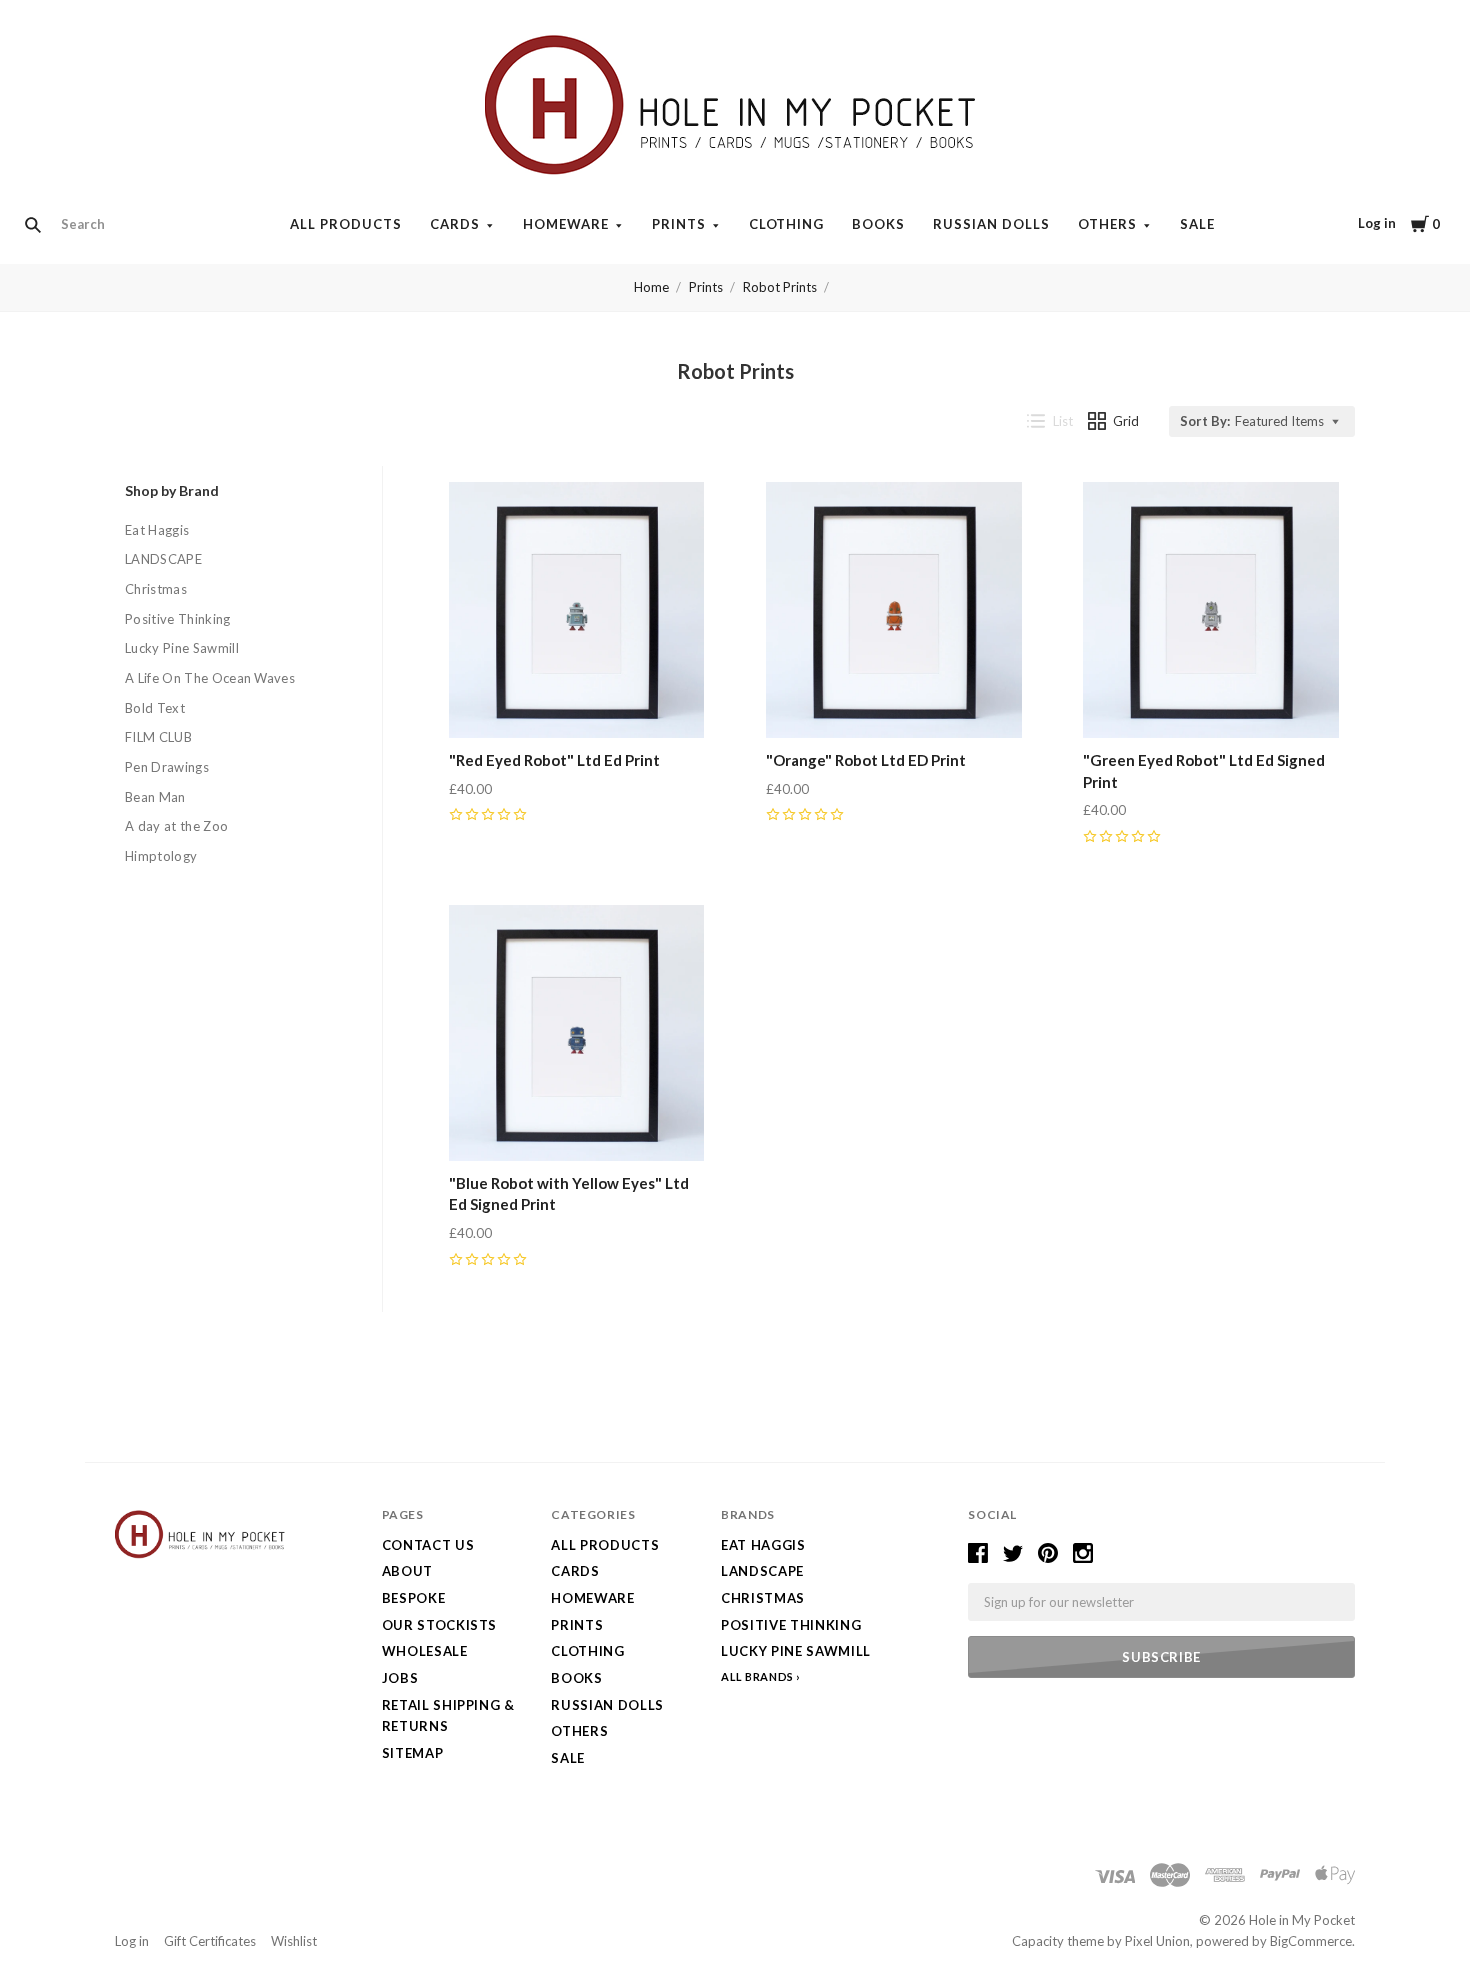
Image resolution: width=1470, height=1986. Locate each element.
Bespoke (414, 1598)
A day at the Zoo (176, 826)
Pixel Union (1157, 1941)
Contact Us (428, 1545)
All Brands (757, 1676)
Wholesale (425, 1651)
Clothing (787, 224)
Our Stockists (439, 1625)
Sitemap (413, 1753)
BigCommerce (1311, 1941)
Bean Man (155, 797)
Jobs (400, 1678)
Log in (1377, 223)
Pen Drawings (167, 767)
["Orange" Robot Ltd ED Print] (894, 610)
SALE (1197, 224)
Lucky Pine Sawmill (182, 648)
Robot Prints (780, 287)
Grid (1126, 421)
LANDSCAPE (163, 559)
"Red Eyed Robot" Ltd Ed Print (554, 760)
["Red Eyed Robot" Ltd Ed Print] (577, 610)
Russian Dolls (991, 224)
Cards (455, 224)
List (1063, 421)
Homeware (566, 224)
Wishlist (294, 1941)
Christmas (156, 589)
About (407, 1571)
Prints (679, 224)
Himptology (161, 856)
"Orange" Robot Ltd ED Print (866, 760)
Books (878, 224)
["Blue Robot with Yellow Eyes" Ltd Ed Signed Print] (577, 1033)
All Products (346, 224)
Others (1107, 224)
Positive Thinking (178, 619)
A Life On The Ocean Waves (210, 678)
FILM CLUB (158, 737)
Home (651, 287)
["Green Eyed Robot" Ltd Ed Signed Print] (1211, 610)
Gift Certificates (210, 1941)
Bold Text (155, 708)
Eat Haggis (157, 530)
